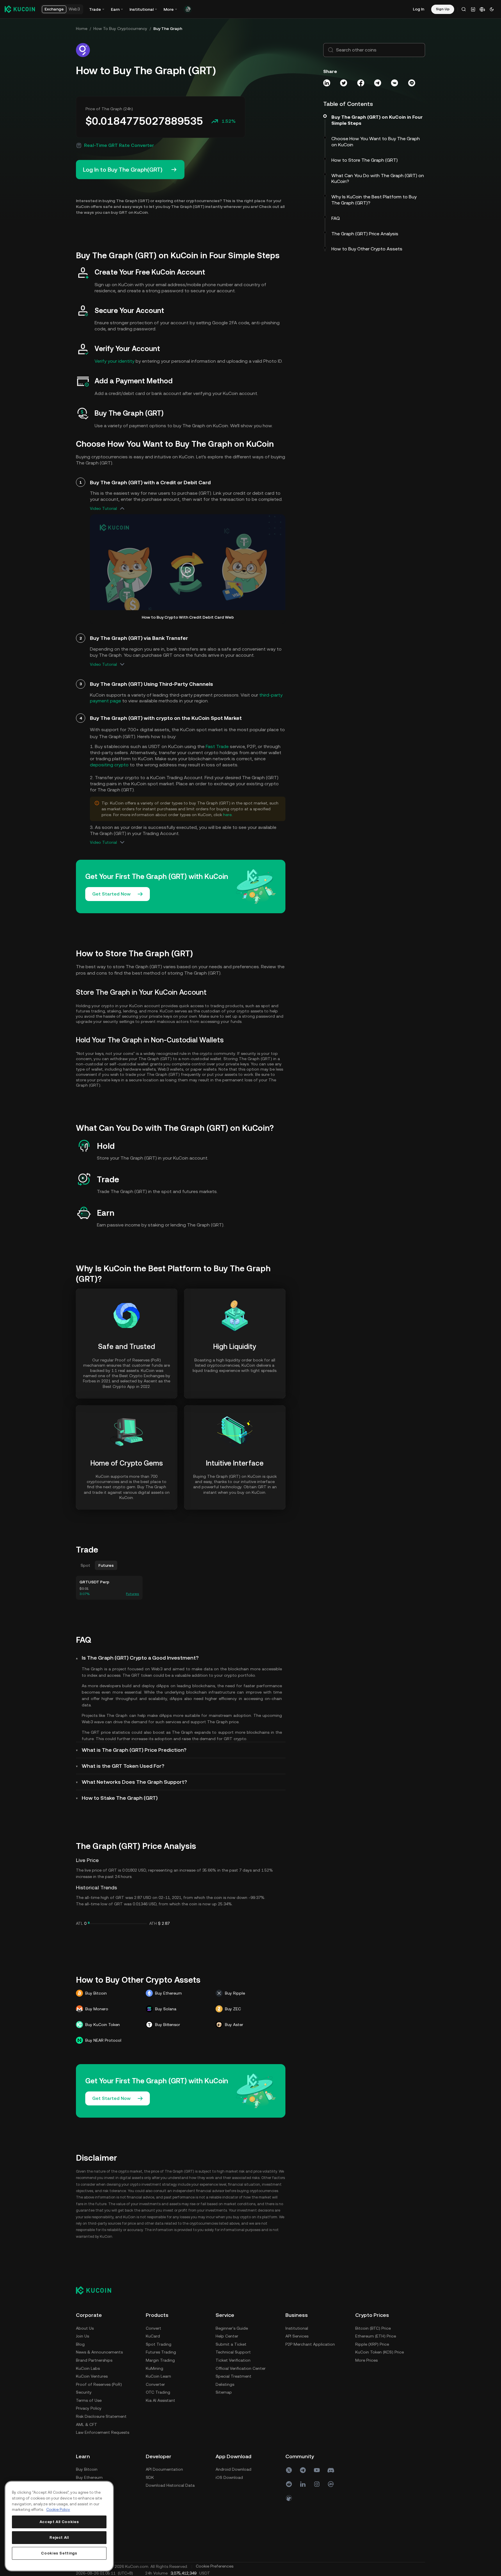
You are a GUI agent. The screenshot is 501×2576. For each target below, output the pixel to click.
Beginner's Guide (232, 2328)
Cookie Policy (58, 2510)
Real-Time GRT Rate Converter (119, 145)
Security (84, 2392)
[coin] (289, 2498)
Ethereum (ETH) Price (376, 2336)
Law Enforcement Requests (103, 2432)
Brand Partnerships (94, 2360)
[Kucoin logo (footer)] (97, 2290)
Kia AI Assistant (160, 2400)
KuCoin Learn (158, 2376)
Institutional (297, 2328)
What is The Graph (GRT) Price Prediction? (134, 1750)
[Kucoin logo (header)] (20, 9)
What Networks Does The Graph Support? (134, 1782)
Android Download (233, 2469)
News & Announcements (99, 2352)
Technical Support (233, 2352)
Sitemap (224, 2392)
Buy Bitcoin (87, 2469)
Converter (155, 2384)
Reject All (59, 2537)
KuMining (154, 2368)
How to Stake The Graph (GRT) (120, 1798)
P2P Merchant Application (310, 2344)
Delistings (225, 2384)
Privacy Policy (89, 2408)
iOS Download (229, 2477)
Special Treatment (233, 2376)
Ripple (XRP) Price (372, 2344)
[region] (59, 2526)
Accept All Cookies (59, 2522)
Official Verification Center (241, 2368)
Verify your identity (114, 361)
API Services (297, 2336)
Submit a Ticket (231, 2344)
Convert (153, 2328)
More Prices (366, 2360)
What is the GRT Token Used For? (123, 1766)
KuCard (153, 2336)
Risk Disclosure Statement (101, 2416)
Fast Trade (217, 746)
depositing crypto (109, 765)
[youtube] (317, 2470)
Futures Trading (161, 2352)
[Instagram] (317, 2484)
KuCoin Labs (88, 2368)
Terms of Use (89, 2400)
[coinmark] (331, 2484)
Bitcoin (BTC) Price (373, 2328)
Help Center (227, 2336)
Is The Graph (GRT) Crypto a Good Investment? (140, 1658)
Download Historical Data (170, 2485)
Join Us (82, 2336)
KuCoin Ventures (92, 2376)
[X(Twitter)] (289, 2470)
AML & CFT (87, 2424)
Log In (419, 9)
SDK (150, 2477)
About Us (85, 2328)
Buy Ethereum (89, 2477)
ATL (79, 1923)
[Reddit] (289, 2484)
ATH (153, 1923)
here (227, 815)
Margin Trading (160, 2360)
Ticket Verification (233, 2360)
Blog (80, 2344)
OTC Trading (158, 2392)
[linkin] (303, 2484)
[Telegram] (303, 2470)
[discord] (331, 2470)
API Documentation (164, 2469)
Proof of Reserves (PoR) (99, 2384)
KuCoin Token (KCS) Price (380, 2352)
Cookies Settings (59, 2553)
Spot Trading (159, 2344)
